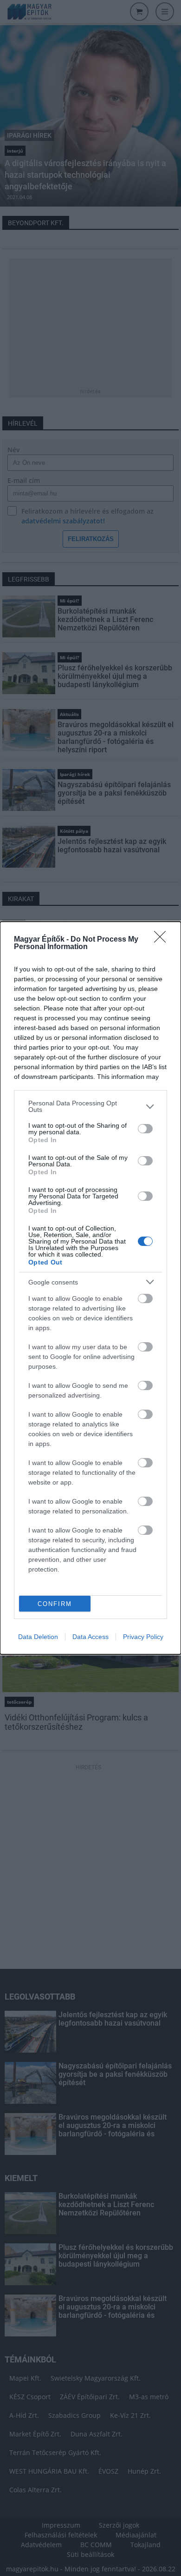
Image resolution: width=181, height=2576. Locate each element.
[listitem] (90, 1106)
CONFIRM (55, 1604)
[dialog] (90, 1288)
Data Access (90, 1637)
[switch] (145, 1129)
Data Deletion (38, 1637)
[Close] (163, 940)
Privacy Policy (143, 1637)
